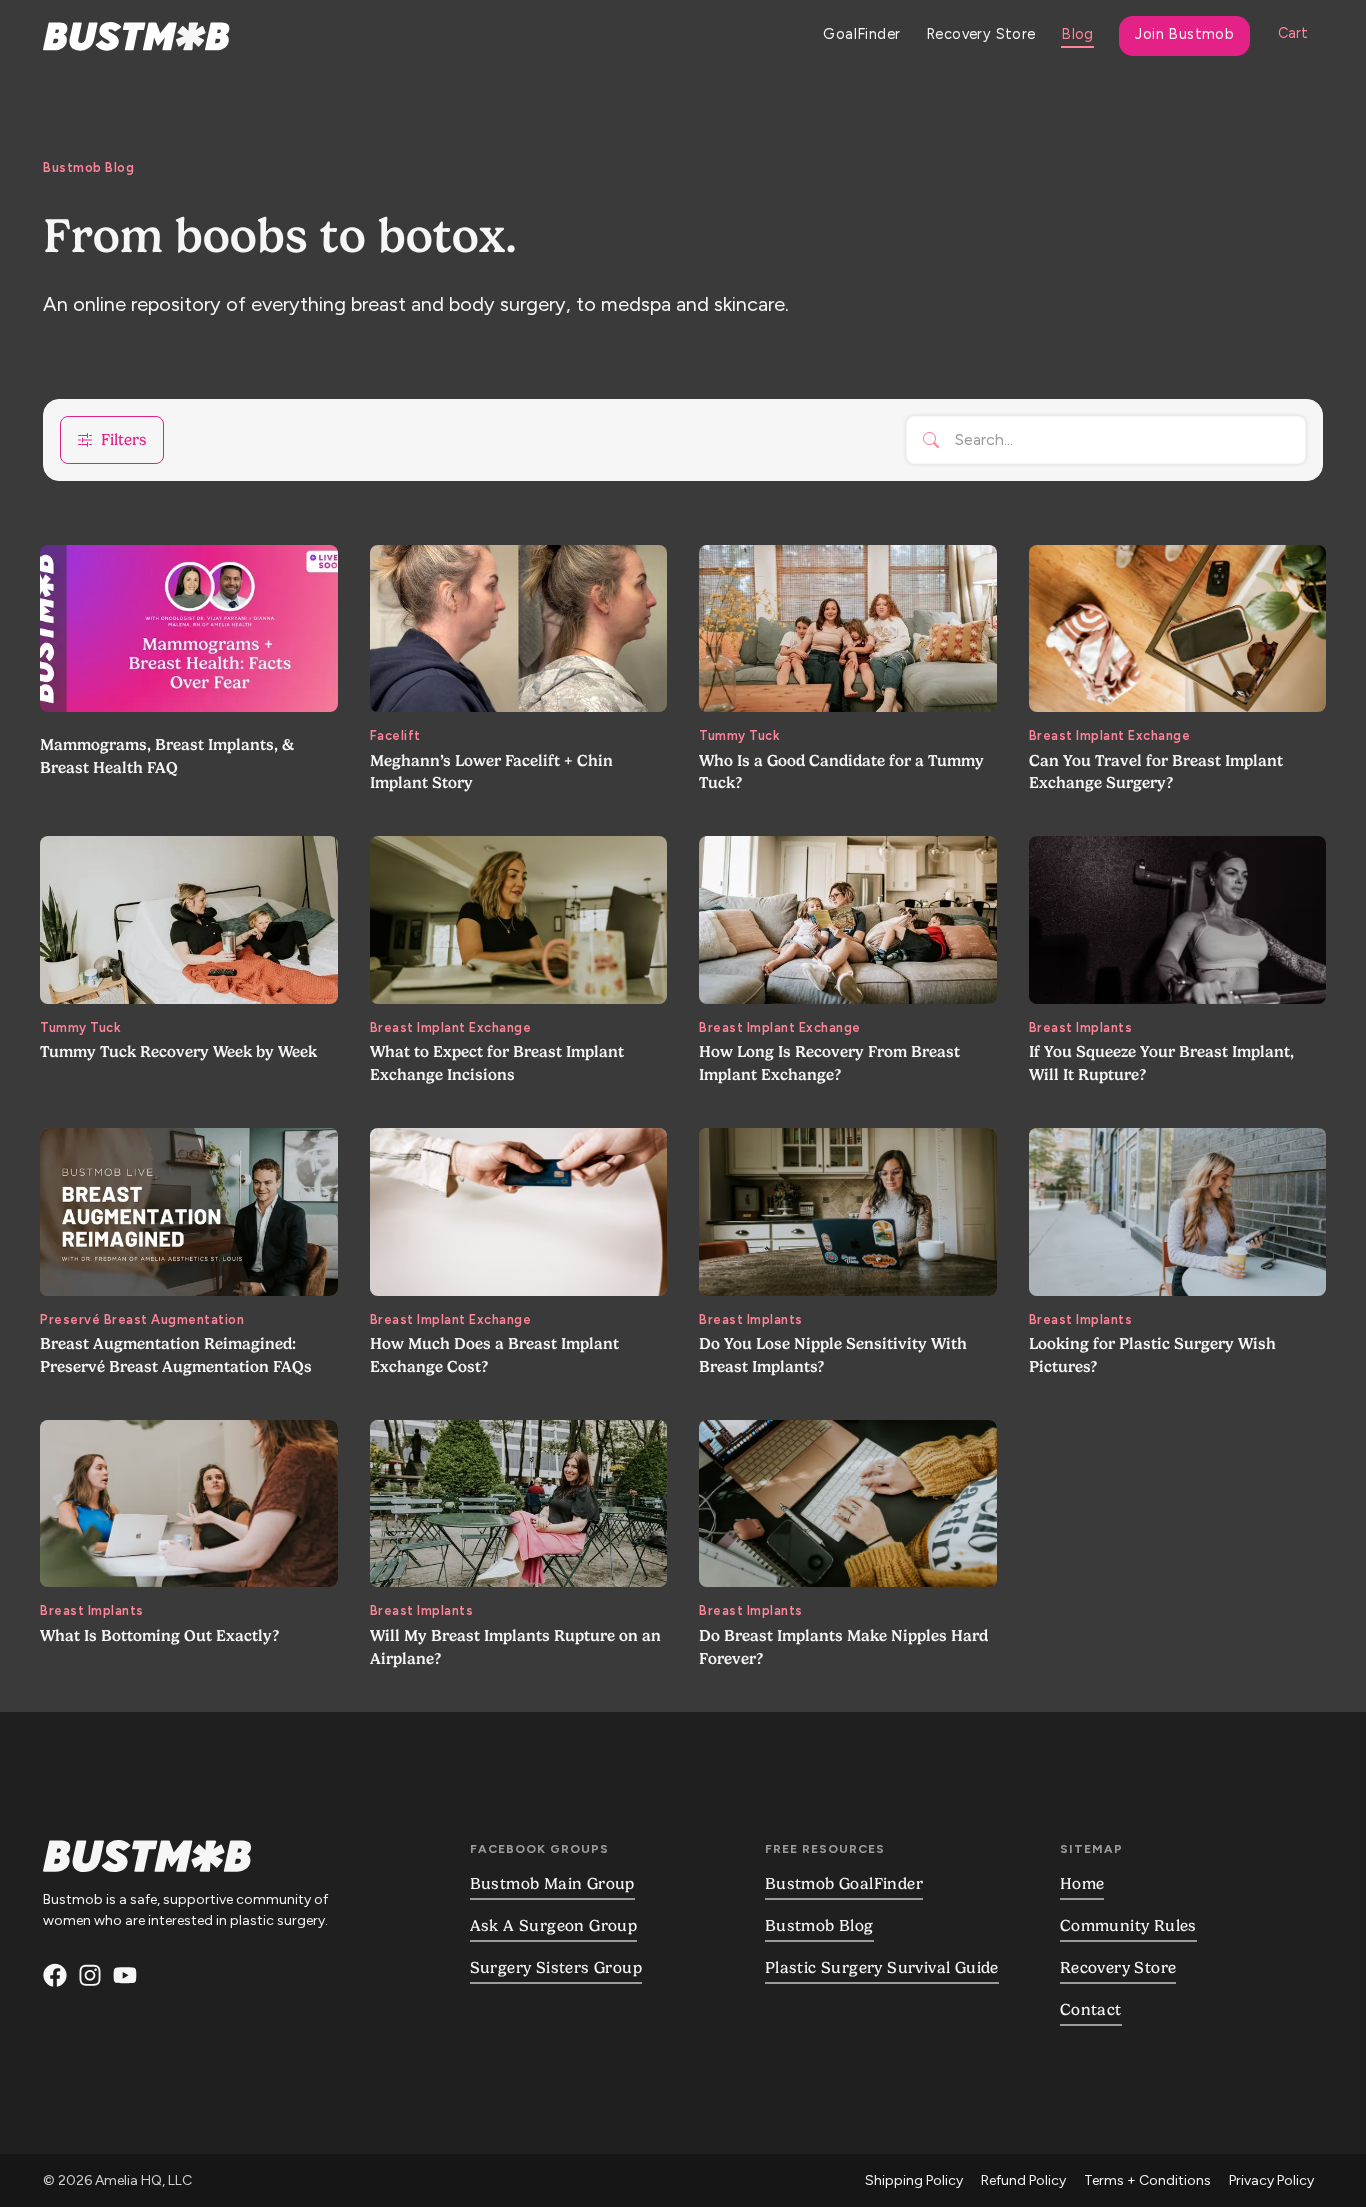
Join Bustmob (1184, 34)
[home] (136, 36)
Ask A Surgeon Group (554, 1926)
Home (1082, 1884)
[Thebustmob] (55, 1979)
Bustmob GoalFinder (844, 1884)
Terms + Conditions (1147, 2180)
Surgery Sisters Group (556, 1968)
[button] (1293, 35)
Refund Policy (1023, 2180)
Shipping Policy (914, 2180)
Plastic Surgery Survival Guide (882, 1968)
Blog (1077, 34)
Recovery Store (981, 34)
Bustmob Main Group (552, 1884)
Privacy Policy (1271, 2180)
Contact (1091, 2010)
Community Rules (1128, 1926)
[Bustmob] (90, 1979)
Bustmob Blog (819, 1926)
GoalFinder (861, 34)
